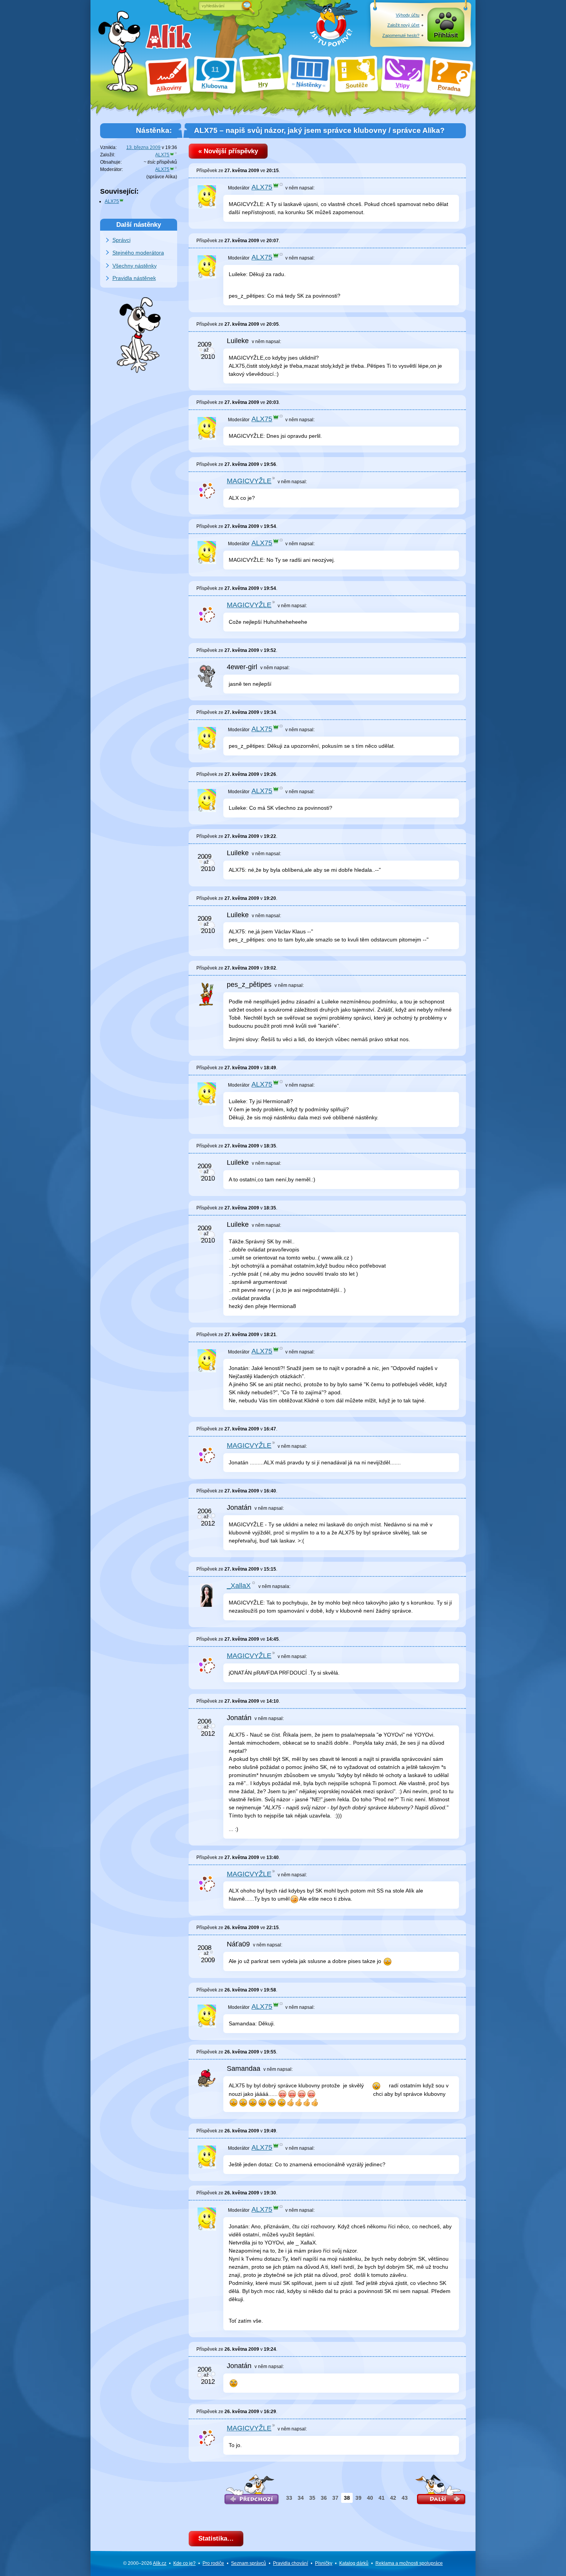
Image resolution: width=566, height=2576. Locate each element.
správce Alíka (162, 177)
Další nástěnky (139, 224)
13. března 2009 (143, 147)
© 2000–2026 (145, 2563)
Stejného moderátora (138, 253)
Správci (121, 240)
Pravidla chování (291, 2563)
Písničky (324, 2563)
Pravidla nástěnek (134, 278)
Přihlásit (446, 35)
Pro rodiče (213, 2563)
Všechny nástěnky (135, 266)
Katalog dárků (354, 2563)
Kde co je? (184, 2563)
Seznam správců (249, 2563)
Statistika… (216, 2538)
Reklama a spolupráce (409, 2563)
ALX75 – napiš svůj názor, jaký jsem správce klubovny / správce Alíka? (319, 130)
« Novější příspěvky (228, 151)
